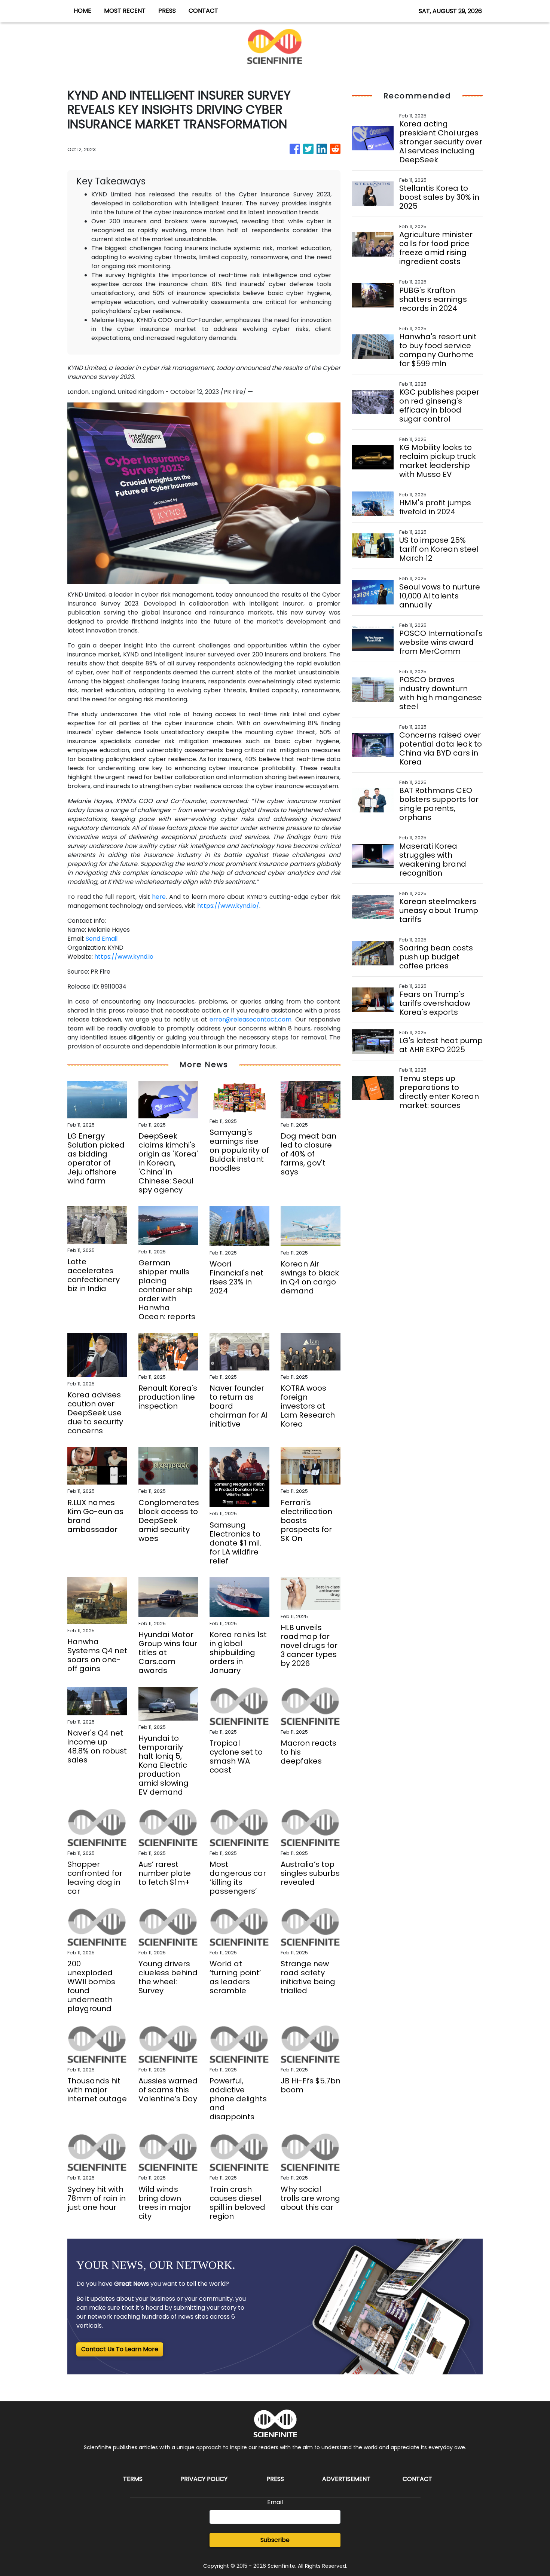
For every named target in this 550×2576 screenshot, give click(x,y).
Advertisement (346, 2479)
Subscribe (275, 2540)
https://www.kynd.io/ (228, 906)
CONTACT (203, 11)
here (159, 897)
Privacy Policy (204, 2479)
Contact (417, 2479)
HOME (82, 11)
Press (275, 2479)
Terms (133, 2479)
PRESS (167, 11)
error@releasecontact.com (250, 1019)
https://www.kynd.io (124, 957)
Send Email (102, 939)
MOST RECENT (125, 11)
